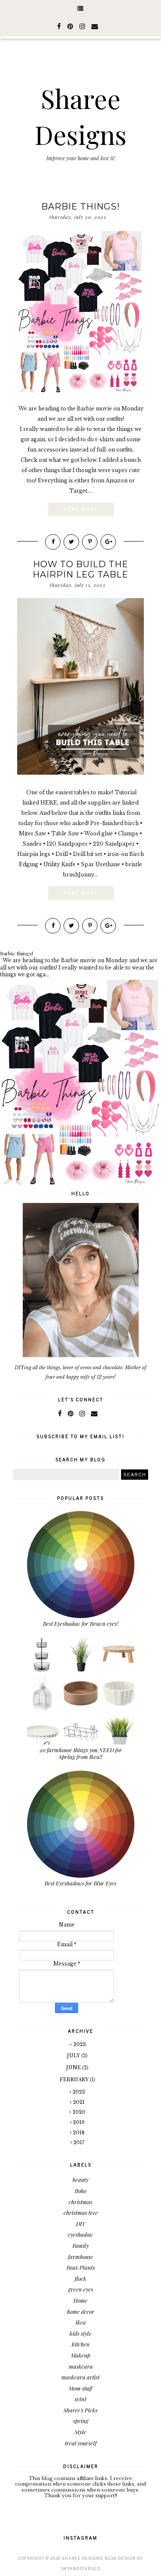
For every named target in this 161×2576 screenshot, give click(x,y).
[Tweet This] (71, 542)
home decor (81, 2311)
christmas (80, 2202)
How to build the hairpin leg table (80, 569)
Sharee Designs (82, 2558)
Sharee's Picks (80, 2410)
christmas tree (81, 2212)
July (74, 2055)
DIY (81, 2224)
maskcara (81, 2366)
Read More (81, 509)
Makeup (80, 2355)
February (75, 2079)
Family (81, 2245)
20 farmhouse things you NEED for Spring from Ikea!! (81, 1753)
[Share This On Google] (108, 542)
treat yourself (81, 2443)
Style (80, 2432)
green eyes (81, 2289)
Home (80, 2300)
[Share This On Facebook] (53, 542)
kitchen (81, 2344)
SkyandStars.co (81, 2569)
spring (81, 2421)
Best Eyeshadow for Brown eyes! (80, 1623)
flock (80, 2278)
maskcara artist (80, 2377)
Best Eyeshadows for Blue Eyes (80, 1883)
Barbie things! (80, 206)
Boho (80, 2191)
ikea (81, 2322)
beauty (80, 2180)
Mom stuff (80, 2388)
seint (80, 2399)
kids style (80, 2333)
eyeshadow (80, 2234)
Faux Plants (81, 2267)
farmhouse (80, 2257)
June (74, 2067)
